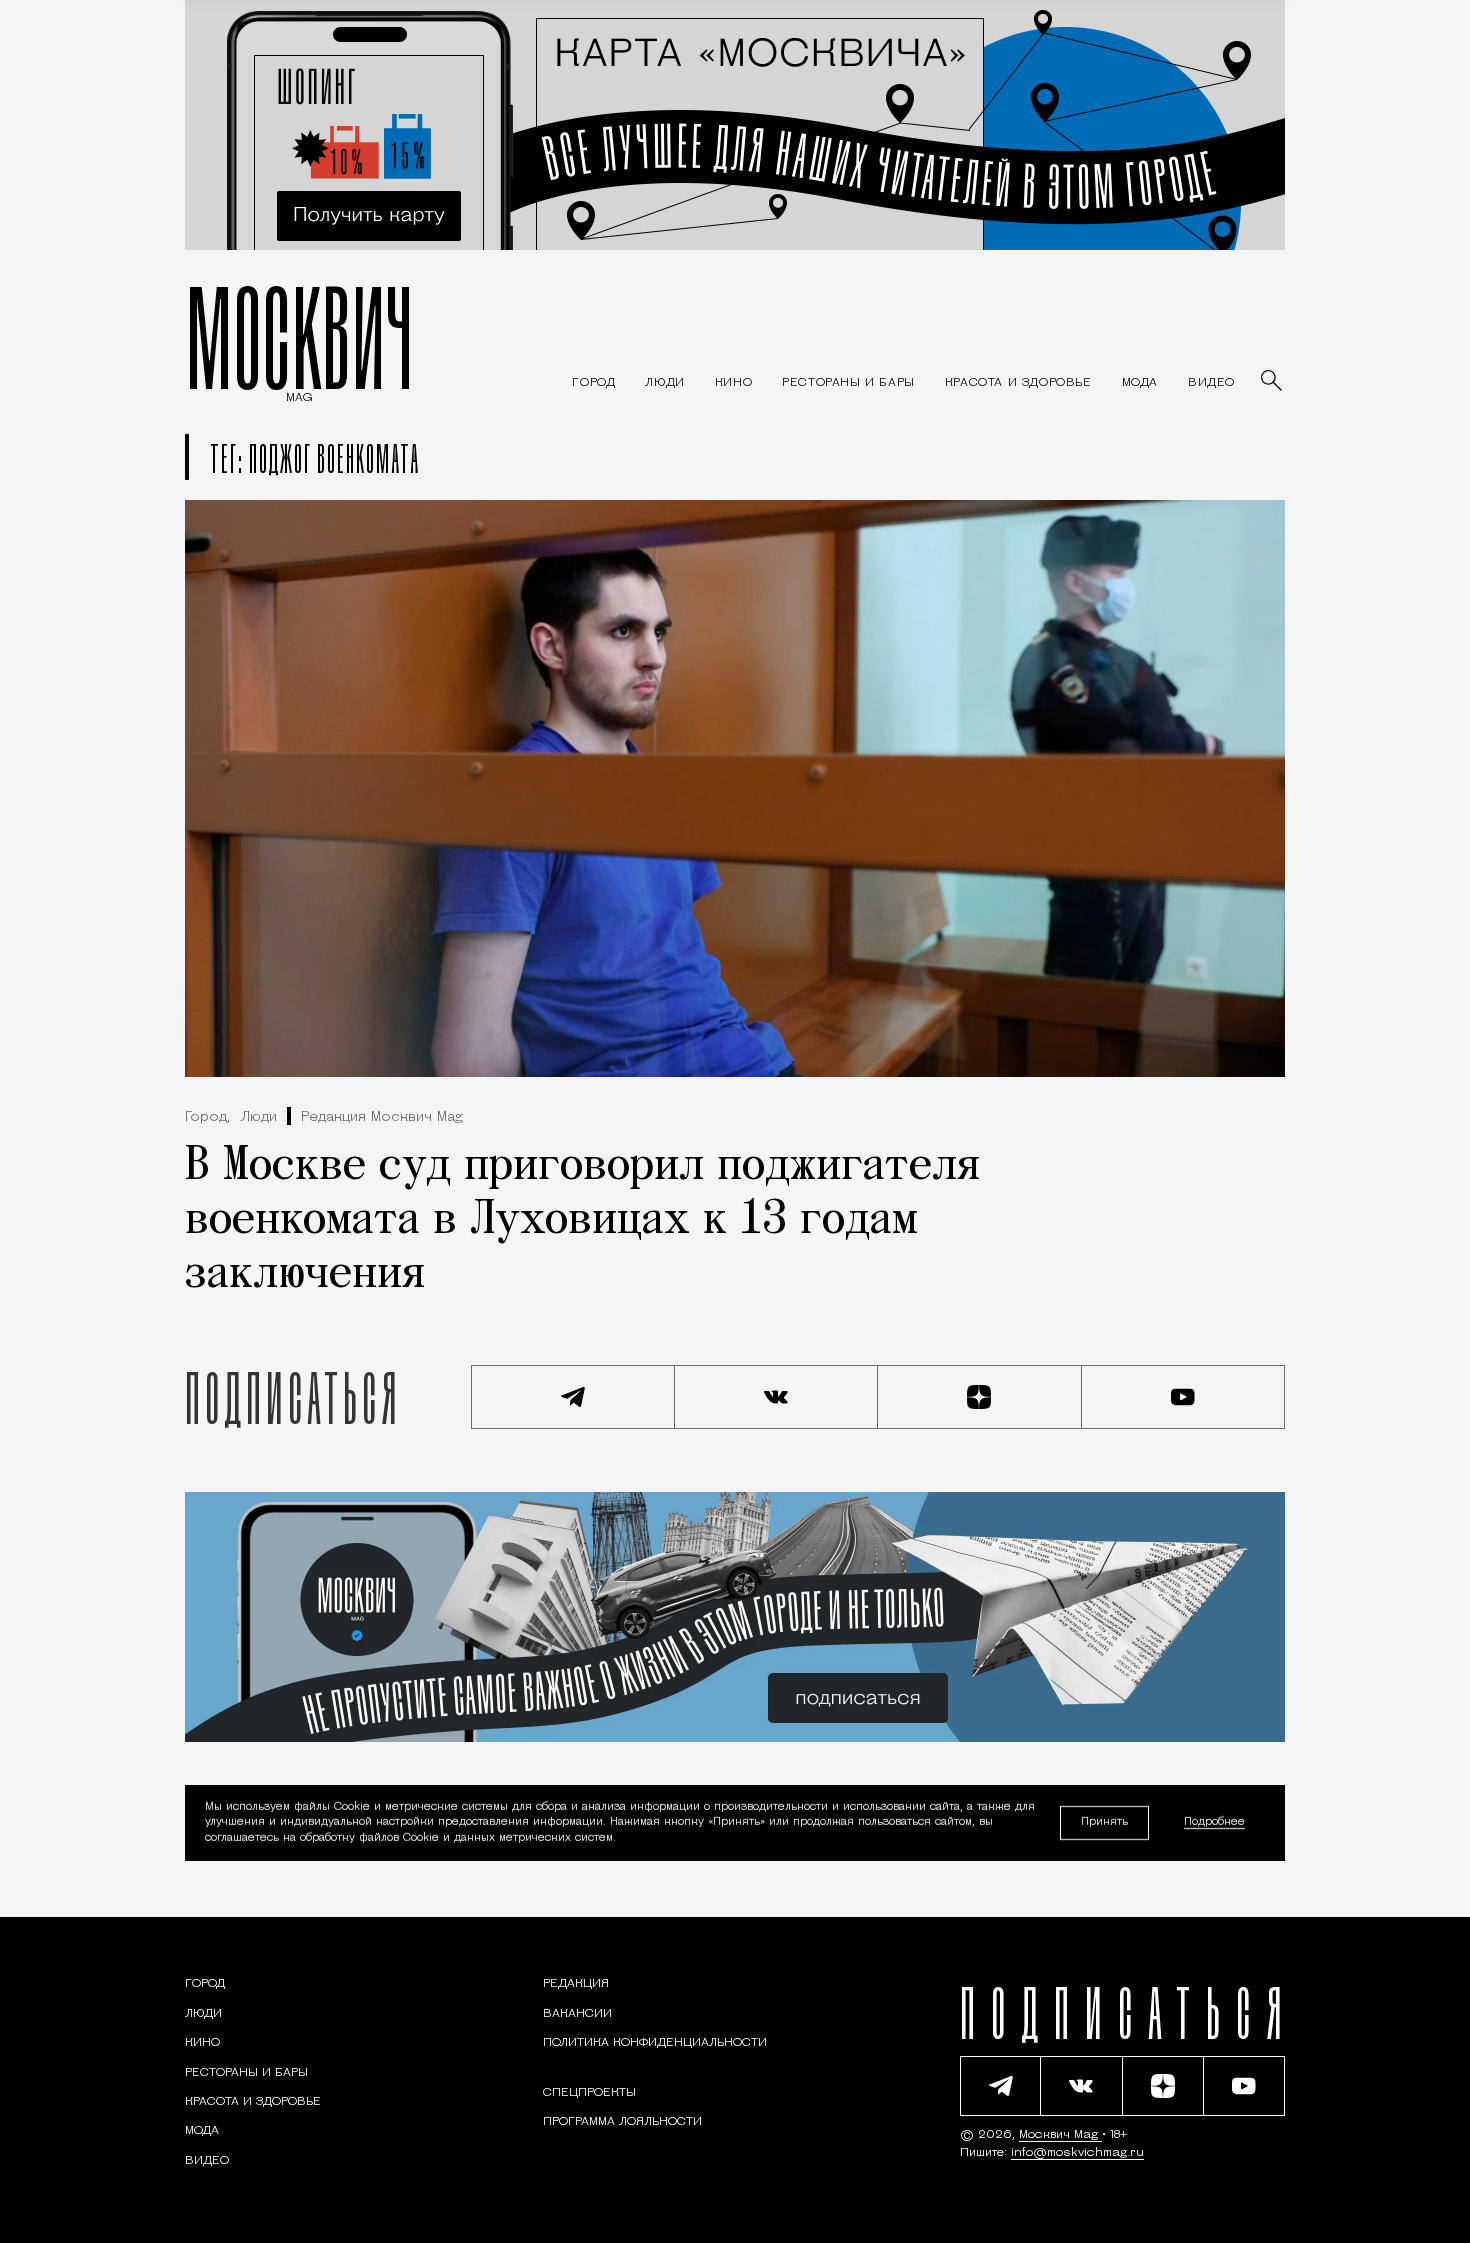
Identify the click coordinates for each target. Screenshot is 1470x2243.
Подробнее (1214, 1823)
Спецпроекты (589, 2093)
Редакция (576, 1984)
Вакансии (577, 2014)
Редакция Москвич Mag (382, 1117)
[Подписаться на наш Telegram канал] (573, 1397)
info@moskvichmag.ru (1077, 2153)
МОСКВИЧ (299, 337)
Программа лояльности (622, 2122)
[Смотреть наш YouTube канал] (1184, 1397)
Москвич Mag (1060, 2135)
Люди (258, 1117)
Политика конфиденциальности (655, 2043)
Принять (1104, 1822)
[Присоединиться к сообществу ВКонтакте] (777, 1397)
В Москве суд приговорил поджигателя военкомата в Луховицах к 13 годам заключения (582, 1221)
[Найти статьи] (1273, 382)
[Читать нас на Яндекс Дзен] (980, 1397)
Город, (207, 1117)
